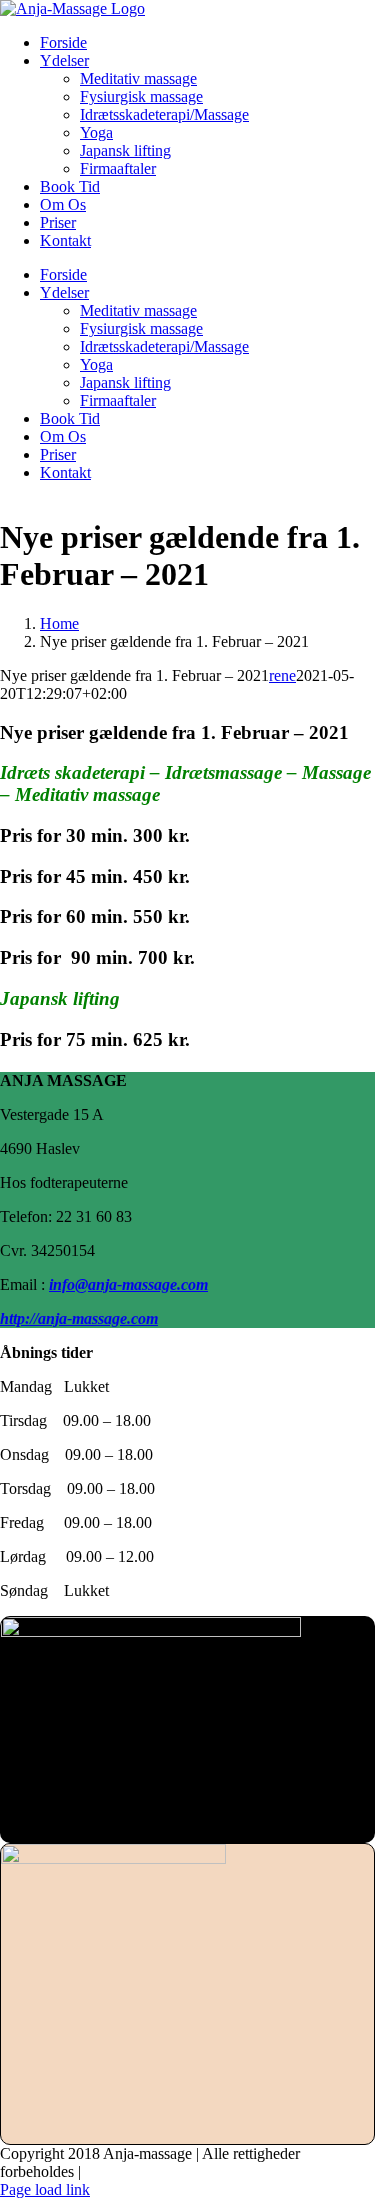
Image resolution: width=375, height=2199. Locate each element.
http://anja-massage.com (79, 1318)
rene (282, 675)
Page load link (45, 2189)
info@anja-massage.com (128, 1284)
